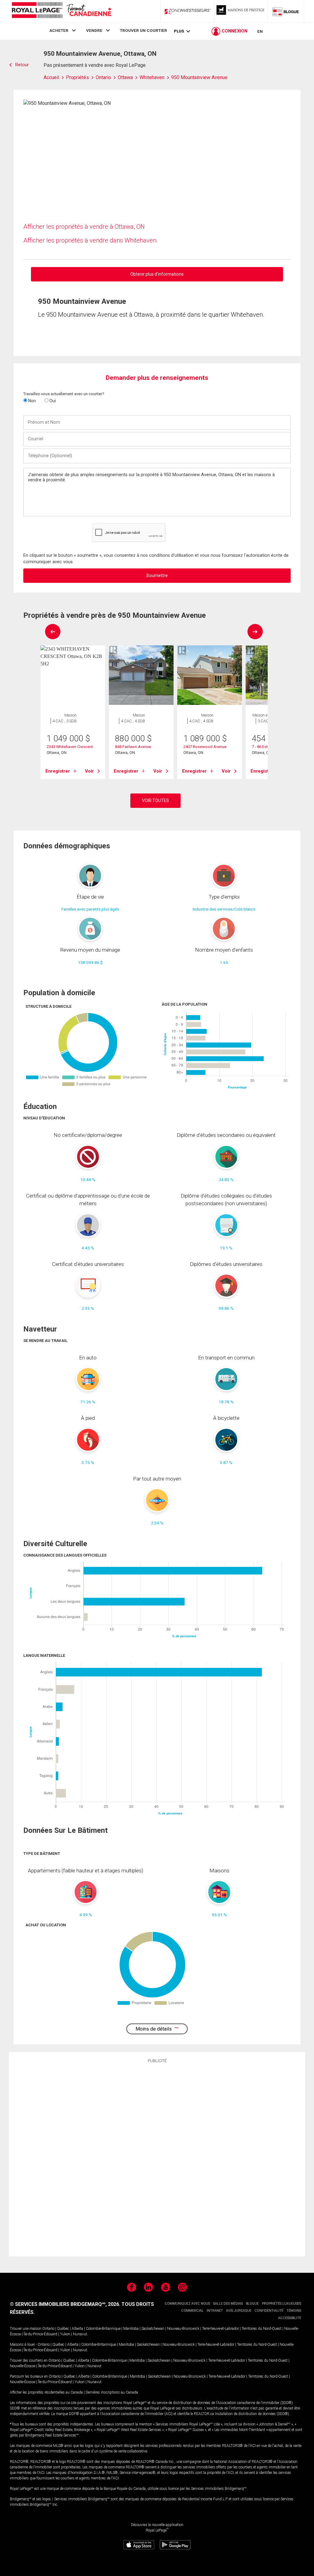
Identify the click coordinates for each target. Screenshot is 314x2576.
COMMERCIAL (192, 2311)
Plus (179, 31)
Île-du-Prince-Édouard (40, 2334)
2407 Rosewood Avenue (205, 747)
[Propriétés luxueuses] (241, 11)
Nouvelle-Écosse (23, 2366)
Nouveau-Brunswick (183, 2329)
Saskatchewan (153, 2329)
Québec (63, 2329)
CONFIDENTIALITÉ (269, 2311)
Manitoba (131, 2329)
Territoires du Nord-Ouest (262, 2329)
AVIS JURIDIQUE (239, 2311)
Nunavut (80, 2334)
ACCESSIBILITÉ (290, 2318)
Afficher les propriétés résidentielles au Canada (46, 2392)
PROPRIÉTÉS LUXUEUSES (281, 2304)
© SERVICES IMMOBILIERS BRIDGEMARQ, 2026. (65, 2304)
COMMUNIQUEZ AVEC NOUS (187, 2304)
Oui (52, 401)
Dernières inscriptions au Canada (112, 2392)
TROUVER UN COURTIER (144, 30)
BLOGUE (252, 2304)
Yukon (65, 2334)
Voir (89, 771)
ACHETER (59, 30)
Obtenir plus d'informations (157, 274)
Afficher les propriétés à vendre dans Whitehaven (90, 240)
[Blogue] (286, 11)
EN (260, 31)
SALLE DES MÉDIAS (228, 2304)
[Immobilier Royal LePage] (61, 11)
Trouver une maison (26, 2329)
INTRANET (215, 2311)
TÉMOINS (294, 2311)
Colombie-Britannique (103, 2329)
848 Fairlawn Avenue (133, 747)
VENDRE (94, 30)
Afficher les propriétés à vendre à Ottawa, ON (84, 227)
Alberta (77, 2329)
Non (32, 401)
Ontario (48, 2329)
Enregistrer (58, 771)
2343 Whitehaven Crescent (70, 747)
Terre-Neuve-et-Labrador (220, 2329)
